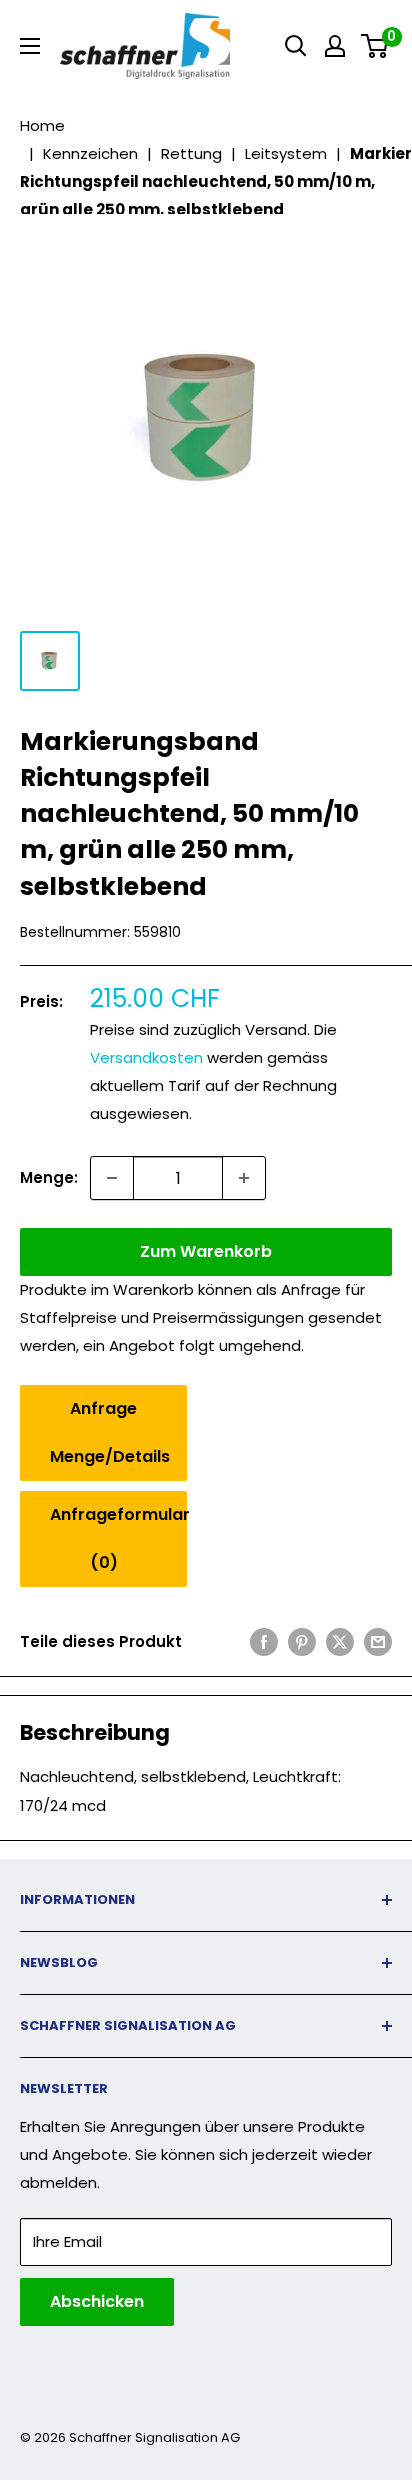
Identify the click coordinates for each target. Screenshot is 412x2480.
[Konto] (335, 46)
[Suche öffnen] (296, 46)
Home (42, 125)
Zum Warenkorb (206, 1251)
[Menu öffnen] (30, 46)
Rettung (191, 153)
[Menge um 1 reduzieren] (112, 1178)
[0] (375, 46)
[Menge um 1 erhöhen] (244, 1178)
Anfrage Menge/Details (110, 1432)
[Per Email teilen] (378, 1641)
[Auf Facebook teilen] (264, 1641)
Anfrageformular (118, 1538)
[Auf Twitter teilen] (340, 1641)
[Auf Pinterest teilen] (302, 1641)
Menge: (49, 1177)
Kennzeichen (90, 153)
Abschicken (97, 2301)
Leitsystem (286, 153)
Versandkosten (146, 1057)
